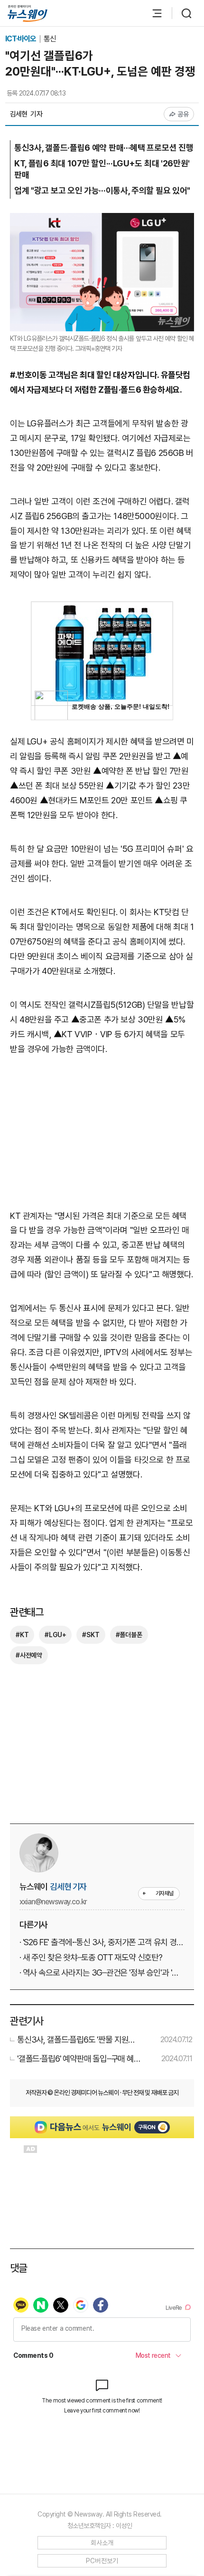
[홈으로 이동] (28, 14)
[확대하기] (102, 220)
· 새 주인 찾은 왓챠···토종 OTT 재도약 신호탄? (91, 1957)
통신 (50, 39)
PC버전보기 (102, 2561)
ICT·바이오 (21, 39)
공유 (183, 114)
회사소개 (102, 2543)
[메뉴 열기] (152, 13)
